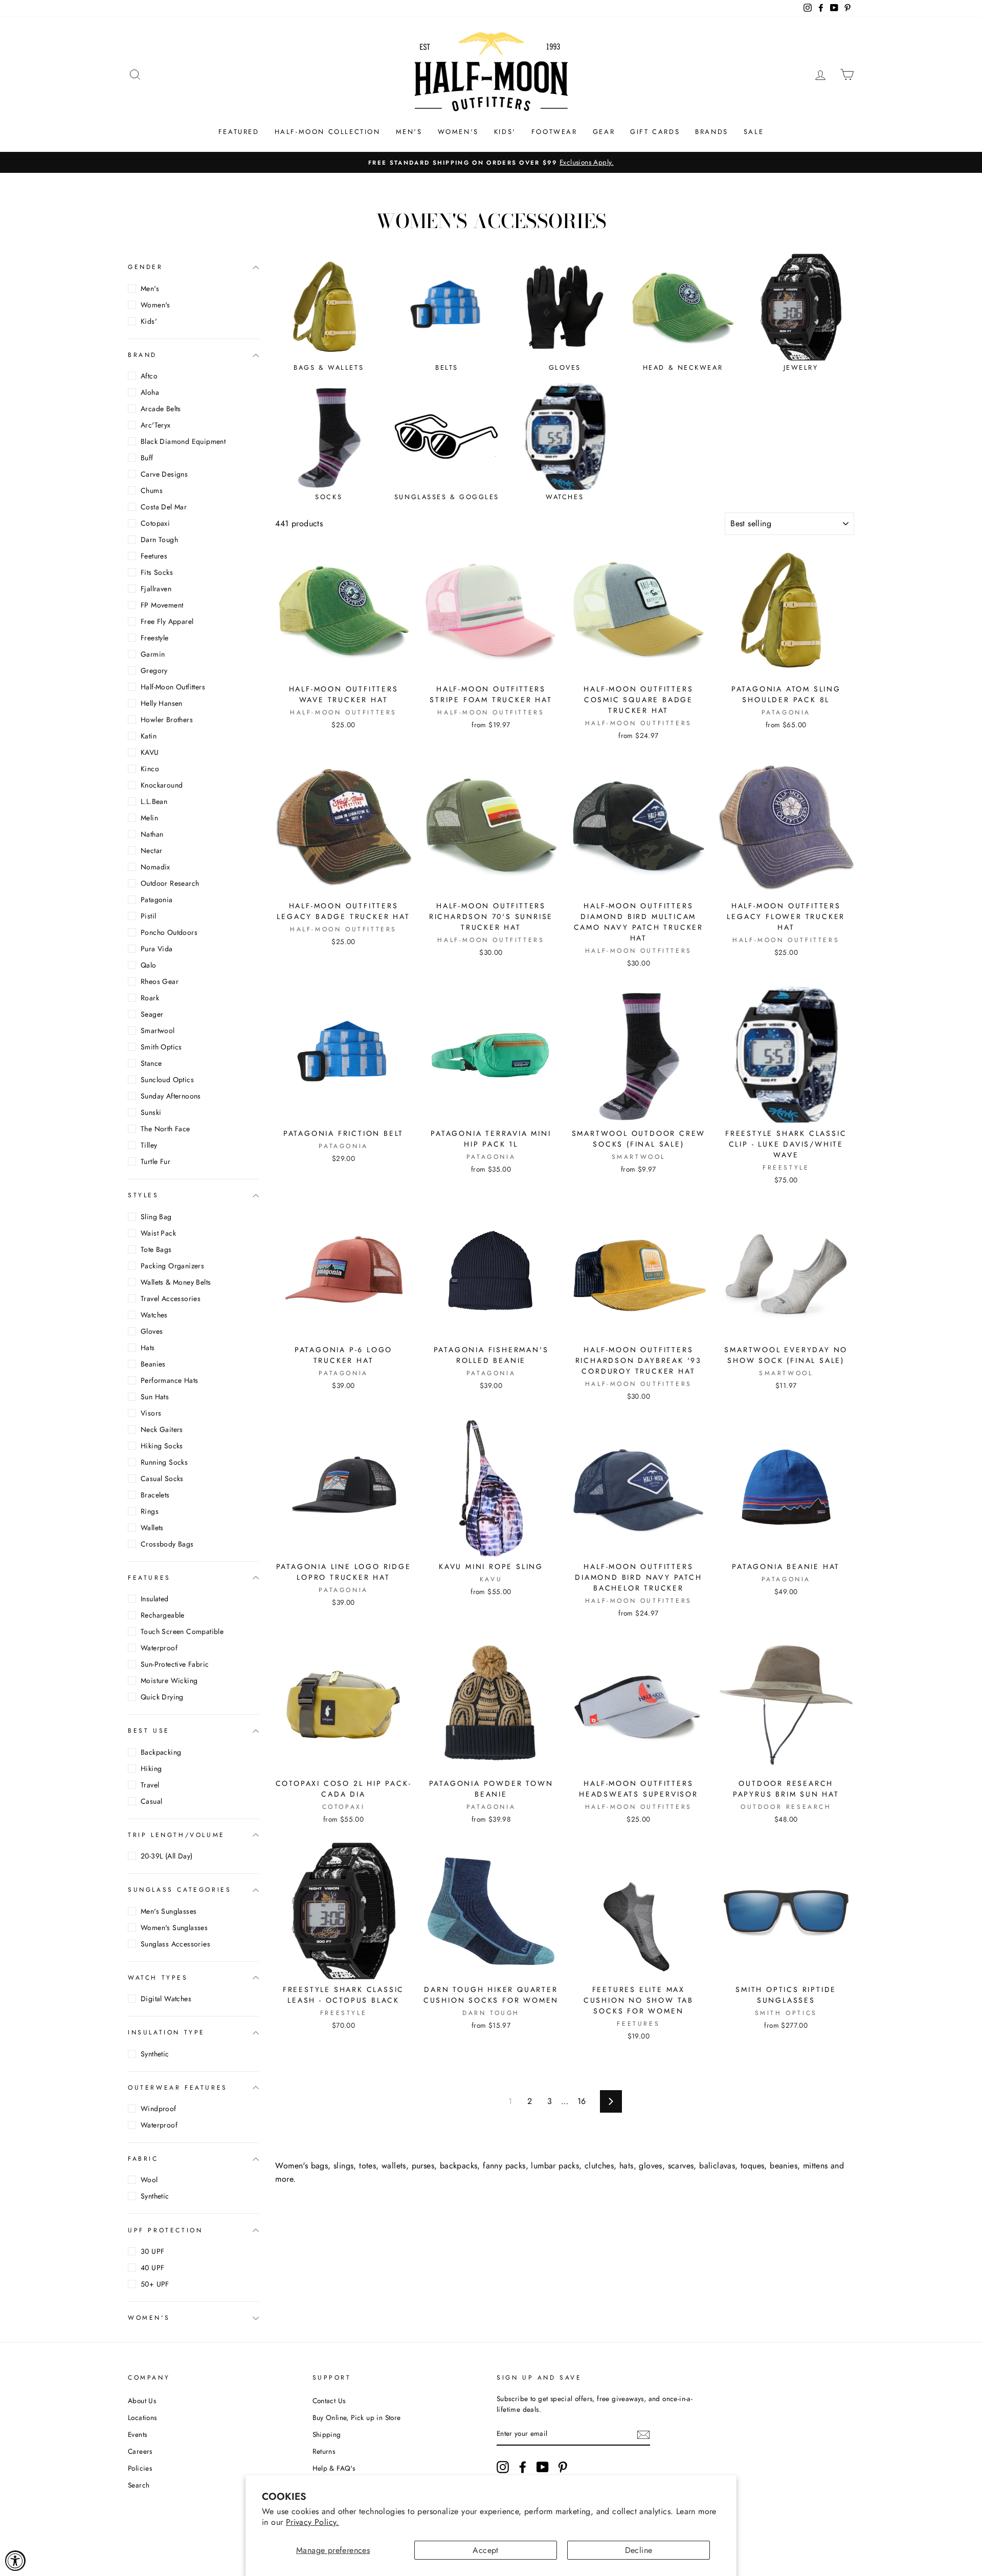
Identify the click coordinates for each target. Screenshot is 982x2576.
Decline (639, 2550)
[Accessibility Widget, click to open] (15, 2561)
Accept (485, 2550)
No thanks (491, 1480)
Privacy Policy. (313, 2522)
